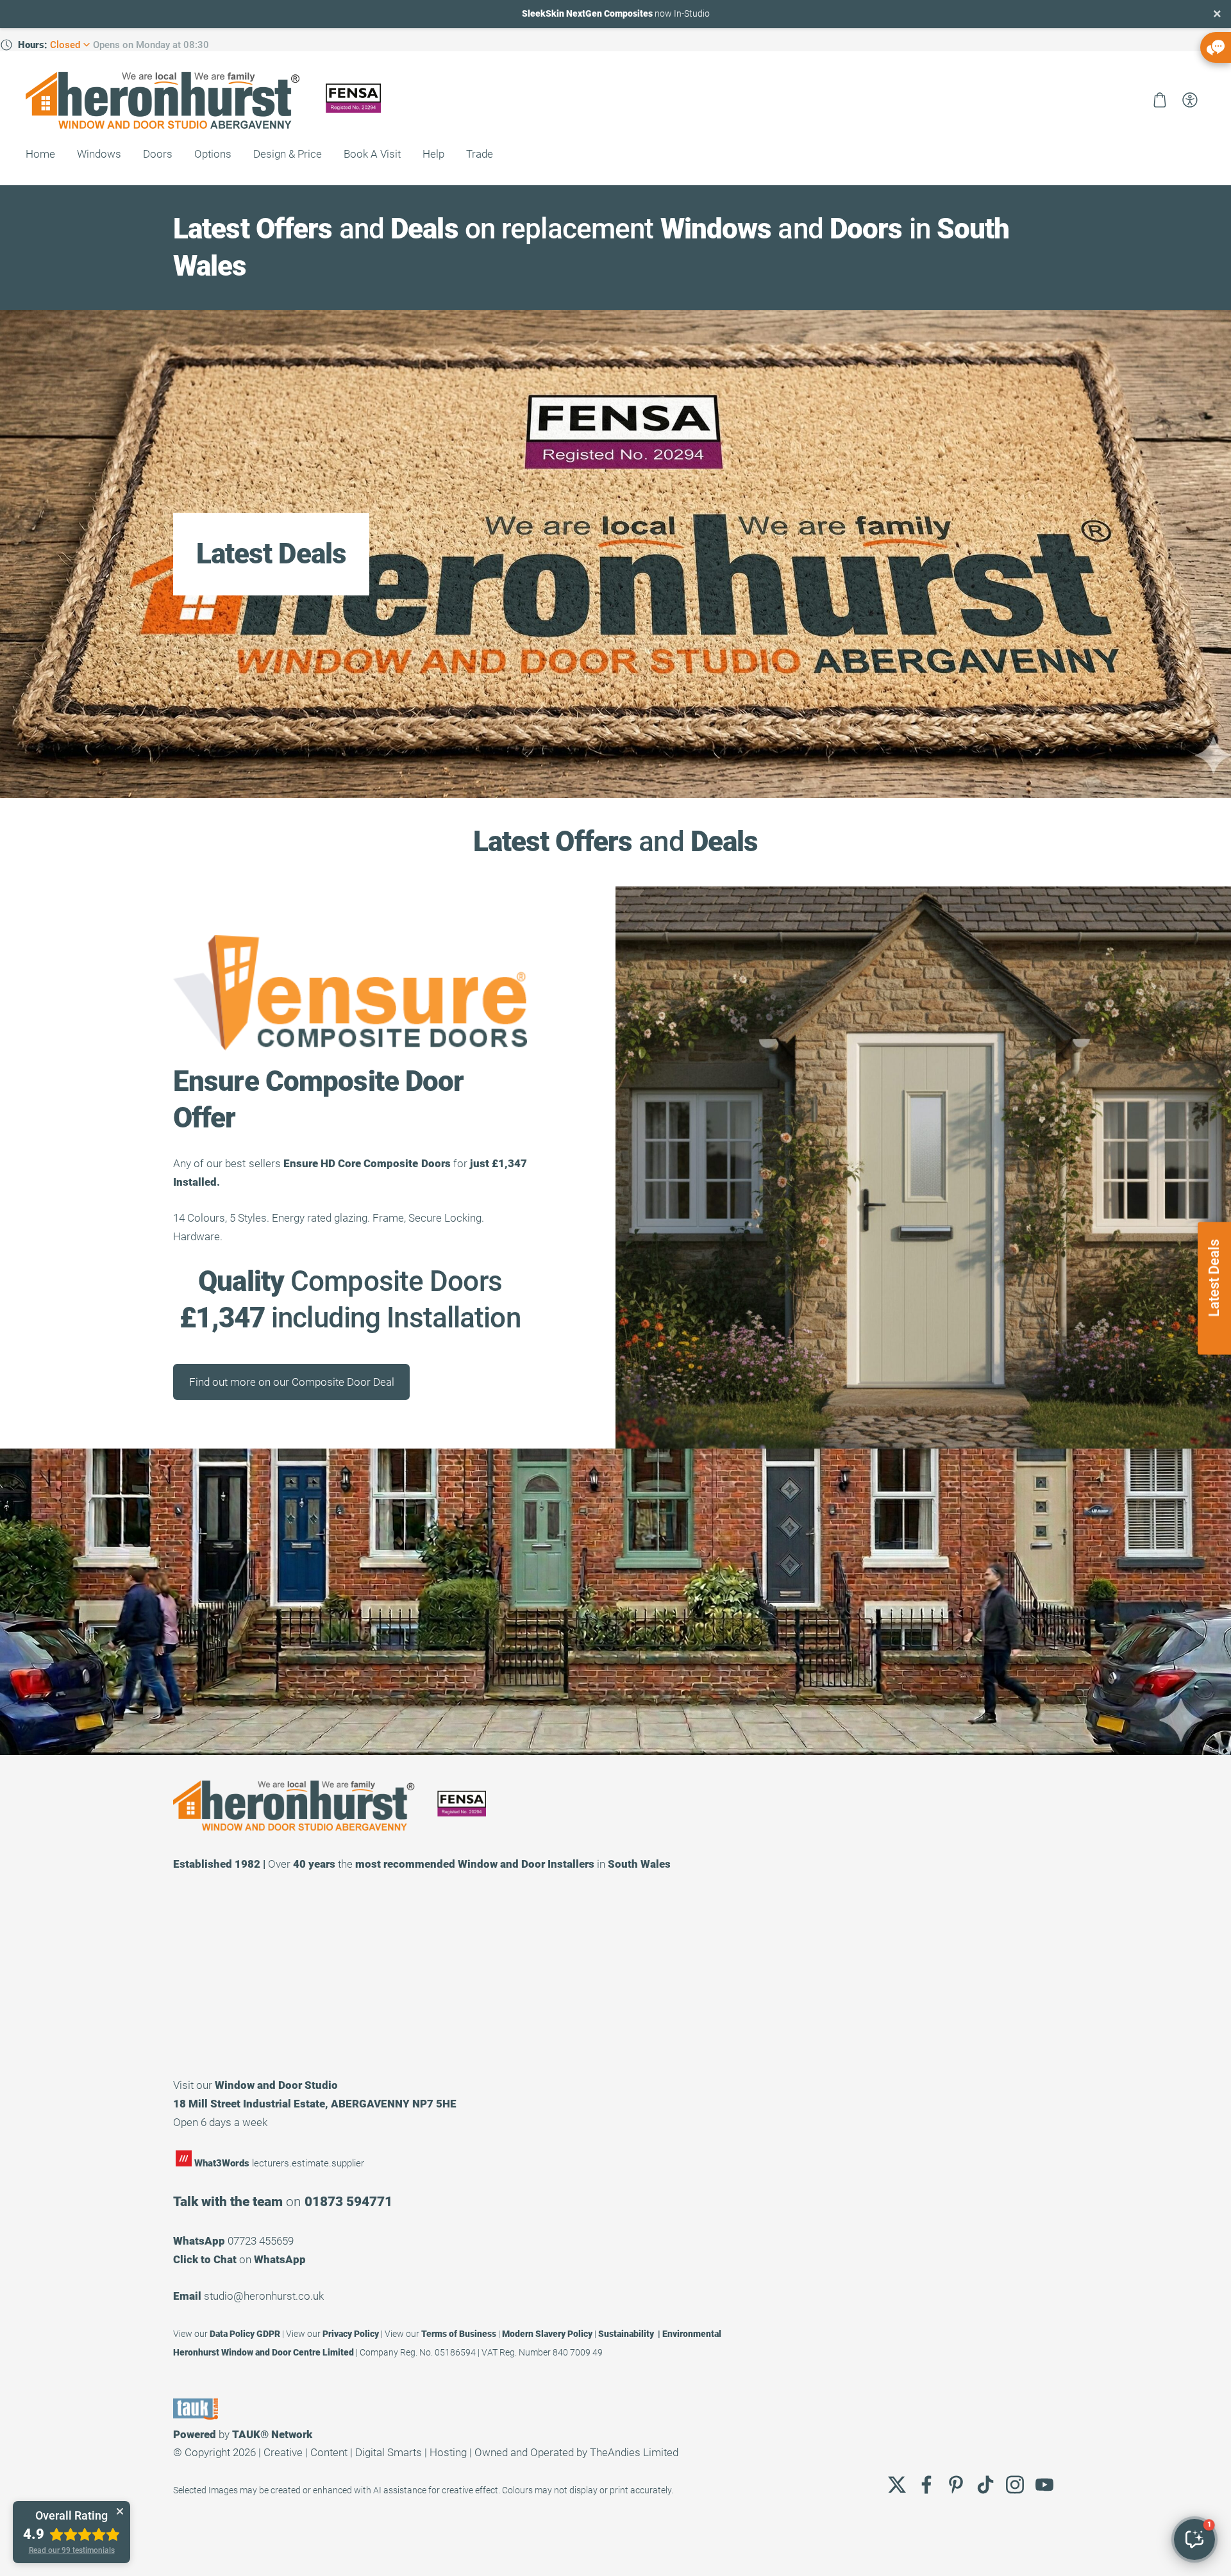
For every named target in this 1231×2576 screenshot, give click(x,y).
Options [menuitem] (213, 154)
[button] (1194, 2539)
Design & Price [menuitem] (288, 154)
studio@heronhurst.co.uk (264, 2296)
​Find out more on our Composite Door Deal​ (292, 1382)
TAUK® (250, 2434)
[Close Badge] (120, 2511)
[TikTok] (985, 2485)
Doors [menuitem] (158, 154)
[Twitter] (897, 2485)
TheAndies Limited (634, 2452)
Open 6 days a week (220, 2122)
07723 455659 (261, 2241)
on (239, 2259)
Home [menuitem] (40, 154)
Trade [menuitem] (480, 154)
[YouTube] (1044, 2485)
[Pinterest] (956, 2485)
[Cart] (1160, 100)
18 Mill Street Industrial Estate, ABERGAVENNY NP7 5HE (315, 2104)
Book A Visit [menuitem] (372, 154)
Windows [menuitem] (99, 154)
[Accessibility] (1190, 100)
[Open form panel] (1216, 47)
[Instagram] (1015, 2485)
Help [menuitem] (433, 154)
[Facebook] (926, 2485)
